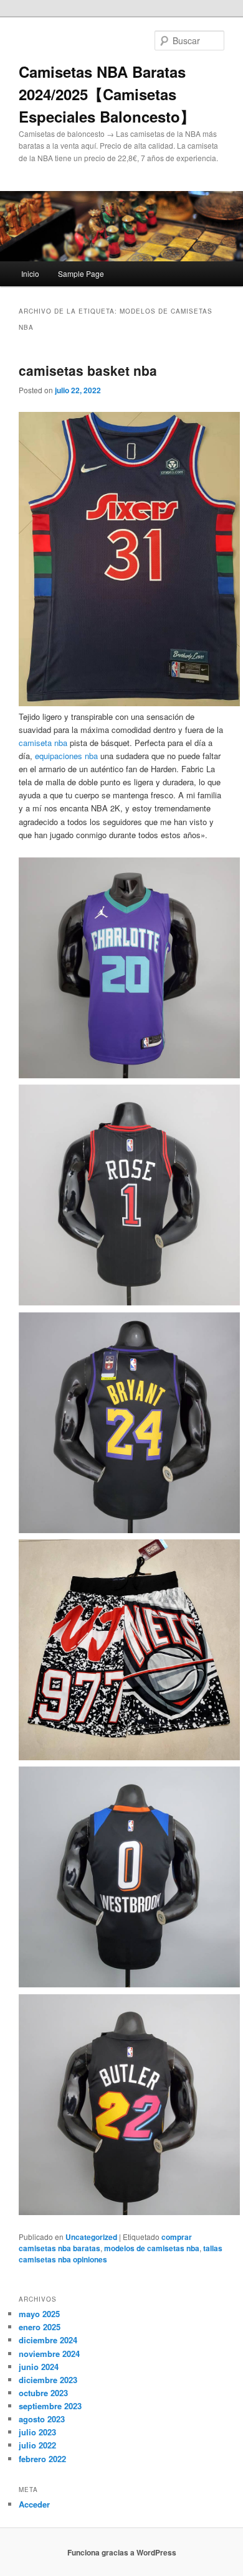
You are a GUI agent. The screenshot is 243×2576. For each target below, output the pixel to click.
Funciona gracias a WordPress (122, 2552)
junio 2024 (39, 2367)
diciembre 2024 (48, 2340)
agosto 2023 (42, 2419)
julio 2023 (37, 2432)
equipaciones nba (66, 756)
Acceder (34, 2504)
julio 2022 (37, 2445)
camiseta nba (43, 743)
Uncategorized (91, 2237)
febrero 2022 (42, 2459)
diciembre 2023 (48, 2380)
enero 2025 (40, 2327)
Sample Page (81, 273)
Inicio (30, 273)
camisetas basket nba (88, 370)
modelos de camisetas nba (152, 2248)
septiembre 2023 (50, 2406)
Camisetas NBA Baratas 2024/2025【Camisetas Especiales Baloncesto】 (107, 94)
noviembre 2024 (49, 2354)
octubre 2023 (43, 2393)
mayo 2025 (39, 2314)
